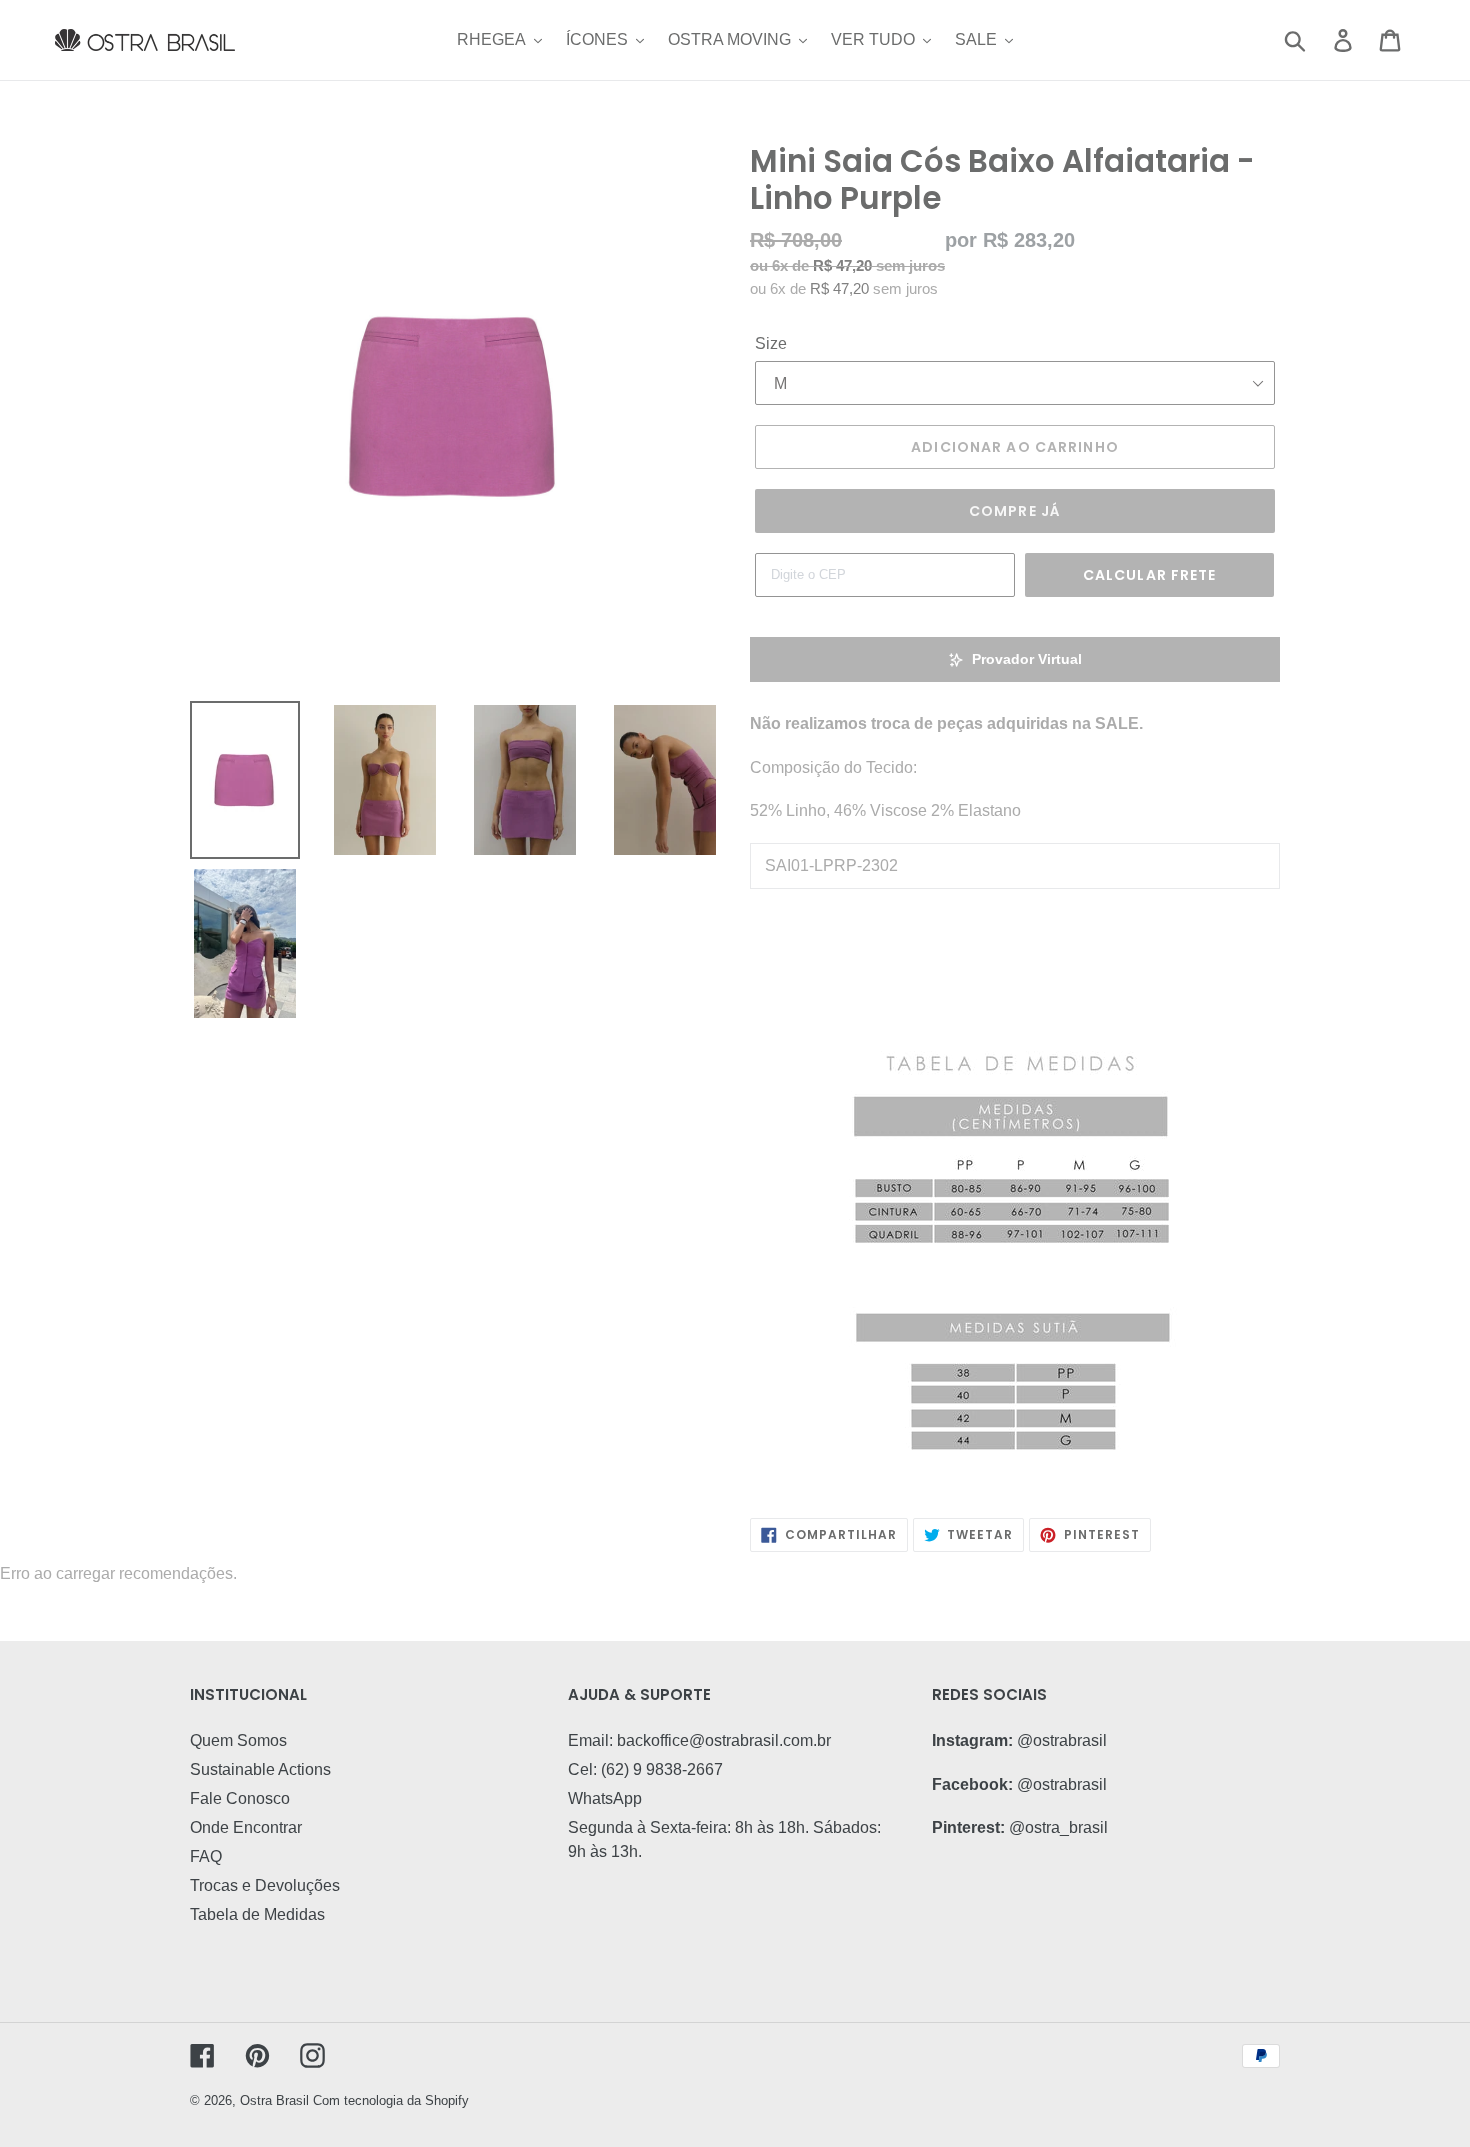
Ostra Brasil (274, 2100)
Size (771, 343)
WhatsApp (605, 1798)
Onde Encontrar (246, 1827)
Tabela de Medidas (257, 1914)
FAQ (206, 1856)
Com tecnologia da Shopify (391, 2100)
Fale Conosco (240, 1798)
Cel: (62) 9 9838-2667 (645, 1769)
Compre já (1015, 511)
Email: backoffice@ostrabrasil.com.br (699, 1740)
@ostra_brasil (1058, 1827)
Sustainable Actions (260, 1769)
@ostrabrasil (1062, 1740)
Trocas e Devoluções (265, 1885)
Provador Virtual (1027, 659)
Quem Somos (238, 1740)
